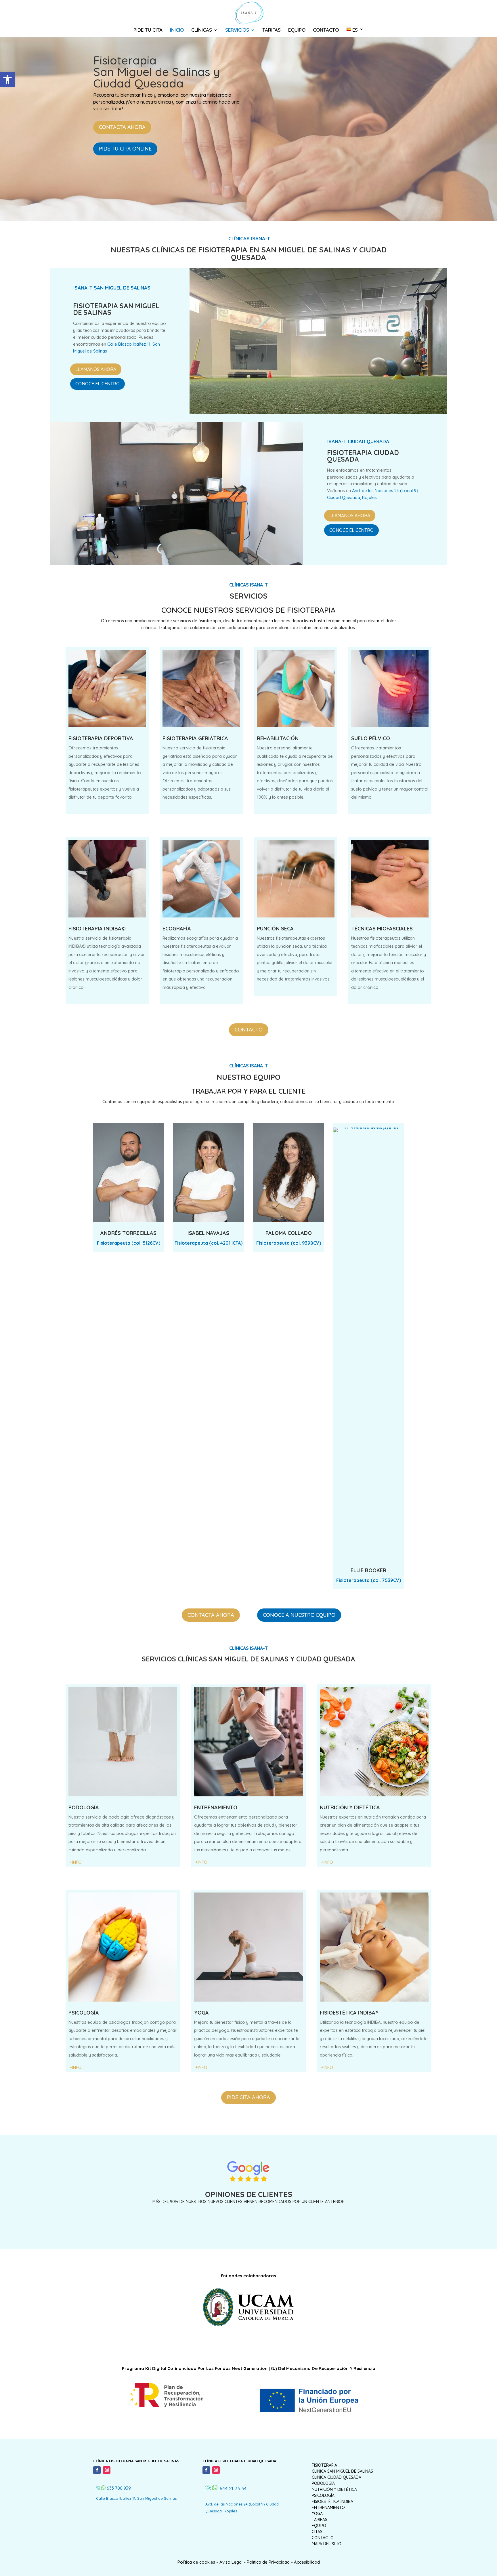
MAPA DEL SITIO (327, 2544)
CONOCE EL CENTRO (98, 384)
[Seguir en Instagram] (107, 2470)
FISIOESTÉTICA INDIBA (332, 2501)
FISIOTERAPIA (324, 2465)
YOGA (317, 2514)
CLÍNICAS (202, 30)
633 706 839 (119, 2488)
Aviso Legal (231, 2562)
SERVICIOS (237, 30)
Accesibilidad (307, 2562)
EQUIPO (297, 30)
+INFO (327, 1862)
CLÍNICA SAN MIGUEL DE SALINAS (342, 2471)
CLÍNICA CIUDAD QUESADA (337, 2477)
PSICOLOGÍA (323, 2495)
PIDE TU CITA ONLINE (125, 149)
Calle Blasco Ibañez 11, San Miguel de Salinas (136, 2498)
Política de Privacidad (268, 2562)
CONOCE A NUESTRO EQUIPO (299, 1615)
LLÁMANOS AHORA (96, 369)
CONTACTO (326, 30)
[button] (7, 79)
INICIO (177, 30)
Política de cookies (196, 2562)
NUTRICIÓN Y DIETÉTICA (334, 2489)
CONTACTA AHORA (122, 127)
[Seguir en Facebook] (97, 2470)
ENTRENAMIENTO (328, 2508)
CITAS (317, 2532)
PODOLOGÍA (323, 2483)
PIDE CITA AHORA (248, 2097)
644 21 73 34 (233, 2488)
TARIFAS (272, 30)
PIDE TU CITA (148, 30)
